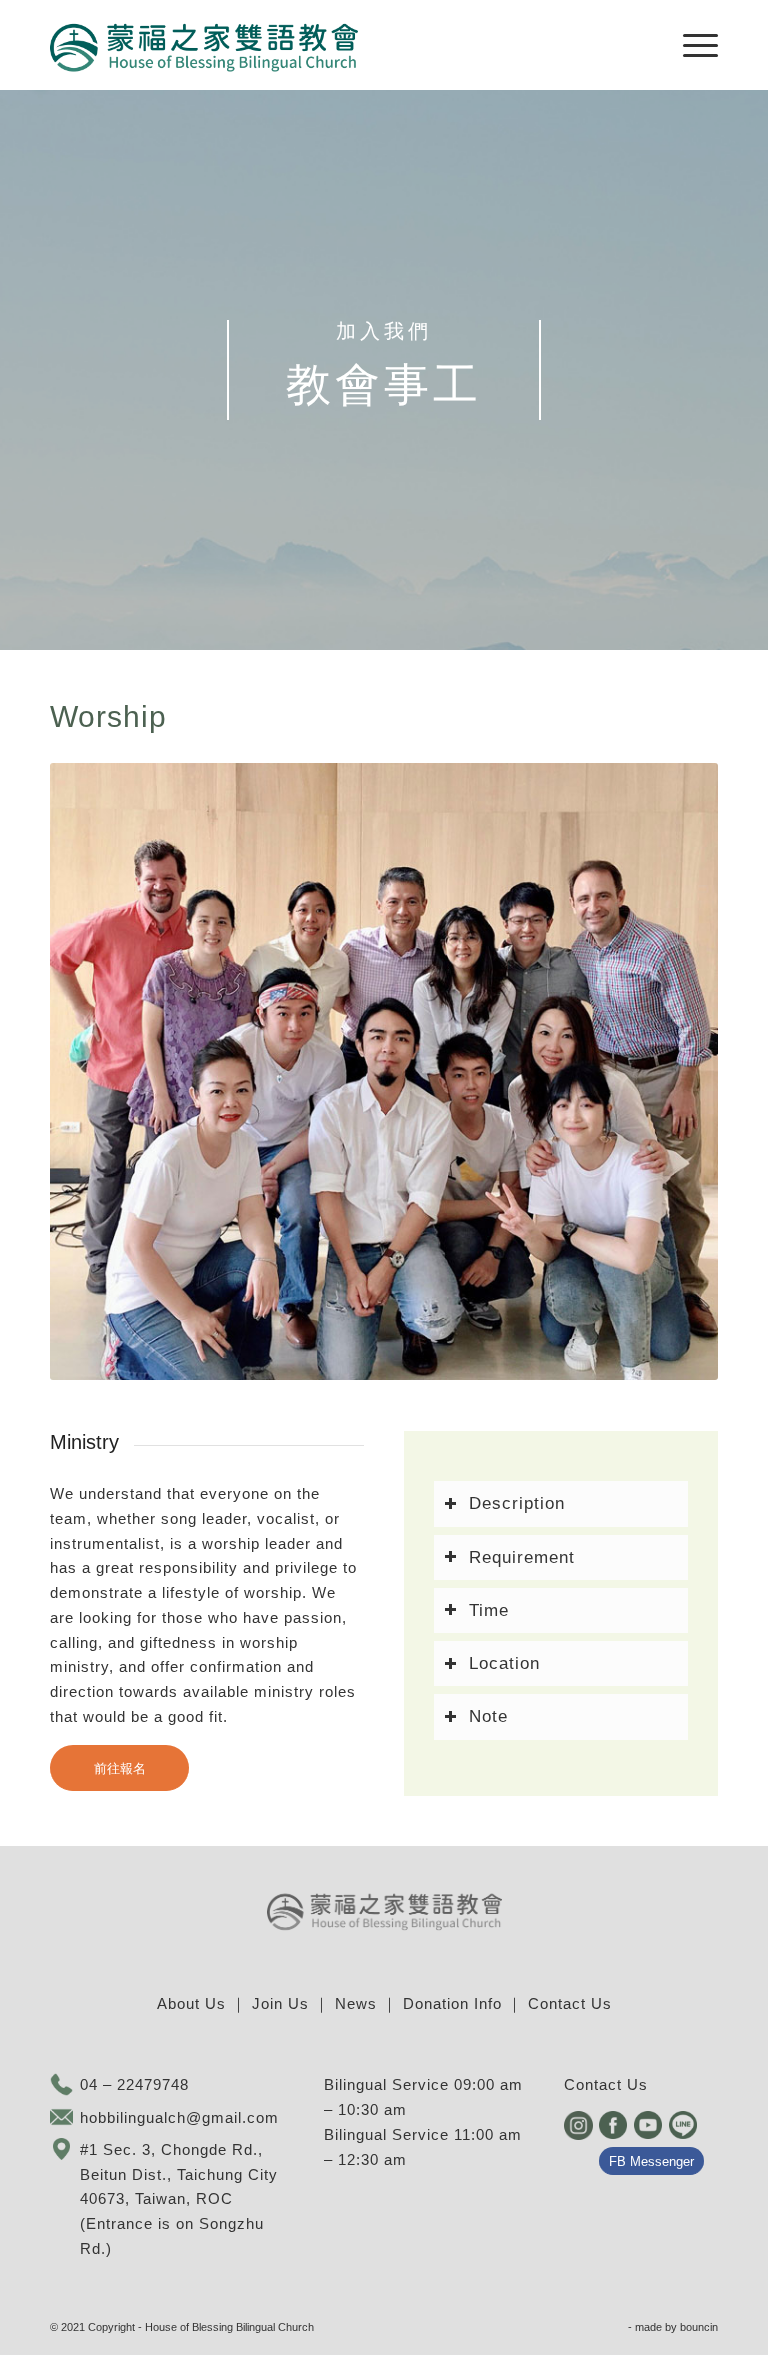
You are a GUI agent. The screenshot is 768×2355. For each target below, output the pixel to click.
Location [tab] (504, 1663)
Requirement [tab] (522, 1557)
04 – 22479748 (134, 2084)
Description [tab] (517, 1503)
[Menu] (690, 45)
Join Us (280, 2003)
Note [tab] (488, 1716)
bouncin (699, 2327)
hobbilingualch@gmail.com (179, 2117)
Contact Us (570, 2003)
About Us (191, 2003)
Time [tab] (489, 1610)
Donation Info (452, 2003)
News (356, 2003)
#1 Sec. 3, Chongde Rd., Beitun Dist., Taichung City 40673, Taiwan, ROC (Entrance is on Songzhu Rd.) (179, 2199)
